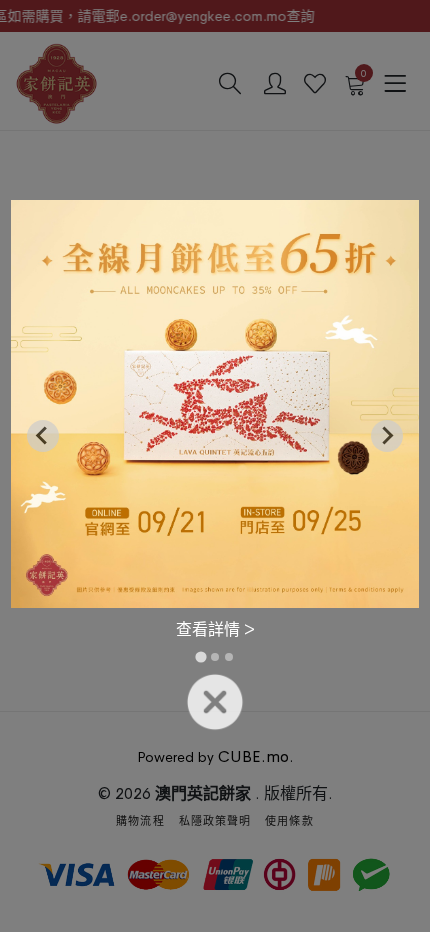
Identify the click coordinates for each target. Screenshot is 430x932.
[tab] (200, 657)
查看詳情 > (215, 629)
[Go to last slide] (43, 436)
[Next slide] (387, 436)
